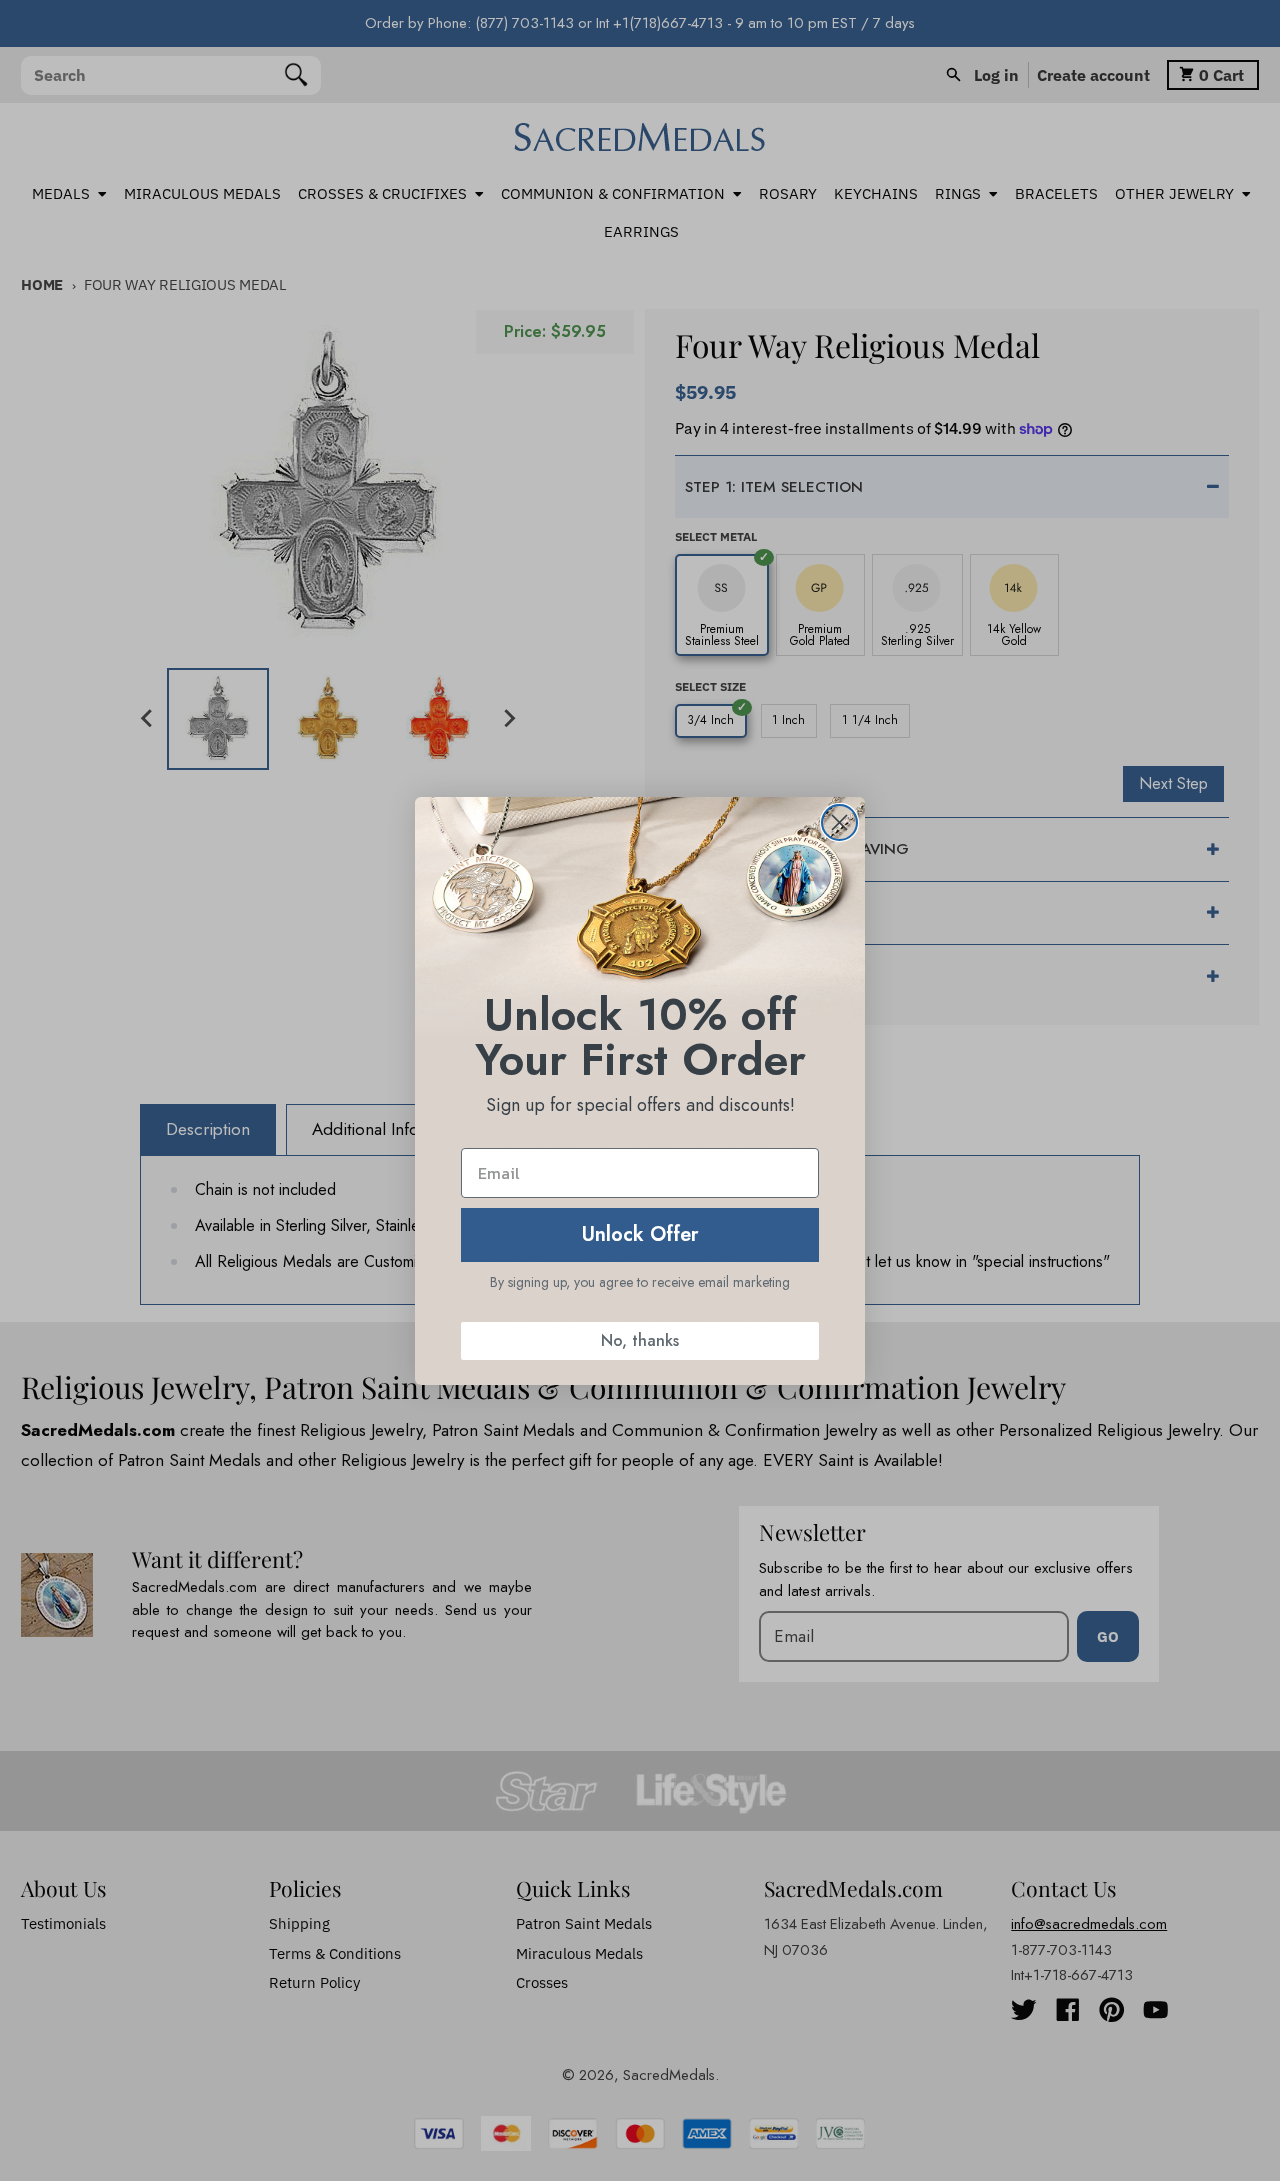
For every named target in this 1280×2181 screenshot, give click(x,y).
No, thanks (640, 1340)
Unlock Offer (640, 1234)
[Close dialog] (839, 822)
